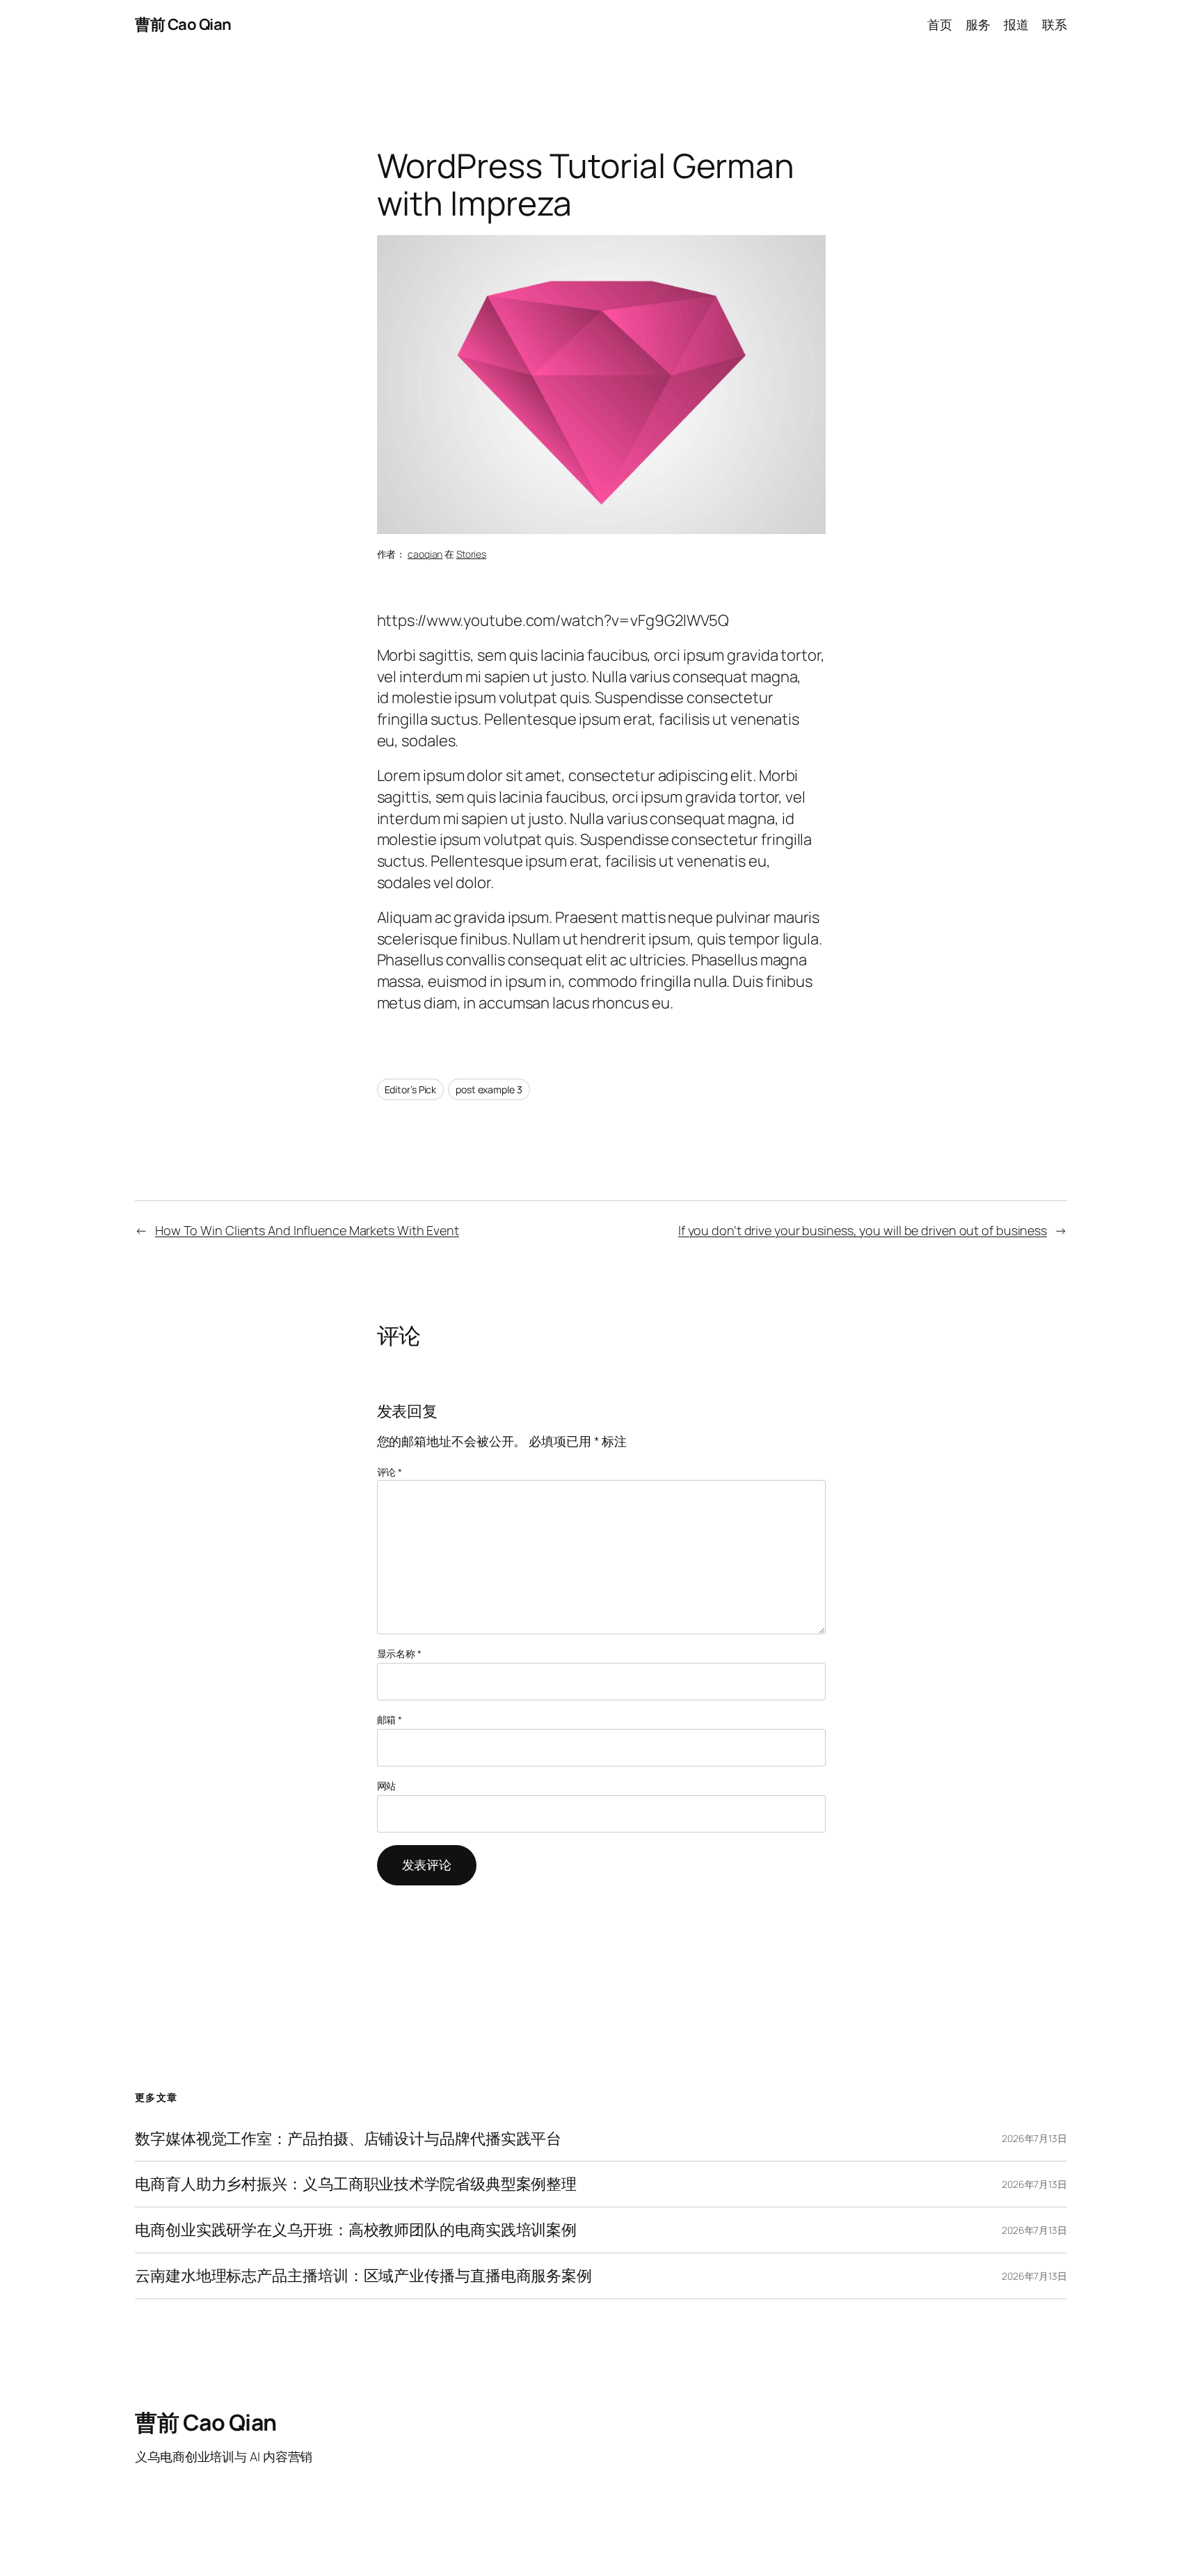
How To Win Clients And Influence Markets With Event (307, 1230)
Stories (471, 554)
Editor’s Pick (411, 1089)
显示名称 (399, 1653)
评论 (390, 1472)
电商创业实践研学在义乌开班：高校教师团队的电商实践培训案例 (356, 2230)
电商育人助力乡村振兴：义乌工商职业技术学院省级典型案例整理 (356, 2184)
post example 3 (489, 1089)
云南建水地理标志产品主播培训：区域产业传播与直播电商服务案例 (363, 2276)
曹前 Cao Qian (183, 24)
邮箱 (390, 1720)
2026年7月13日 (1034, 2138)
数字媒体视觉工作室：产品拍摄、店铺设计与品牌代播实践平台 (348, 2139)
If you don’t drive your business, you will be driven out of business (863, 1230)
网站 (387, 1786)
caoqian (425, 554)
